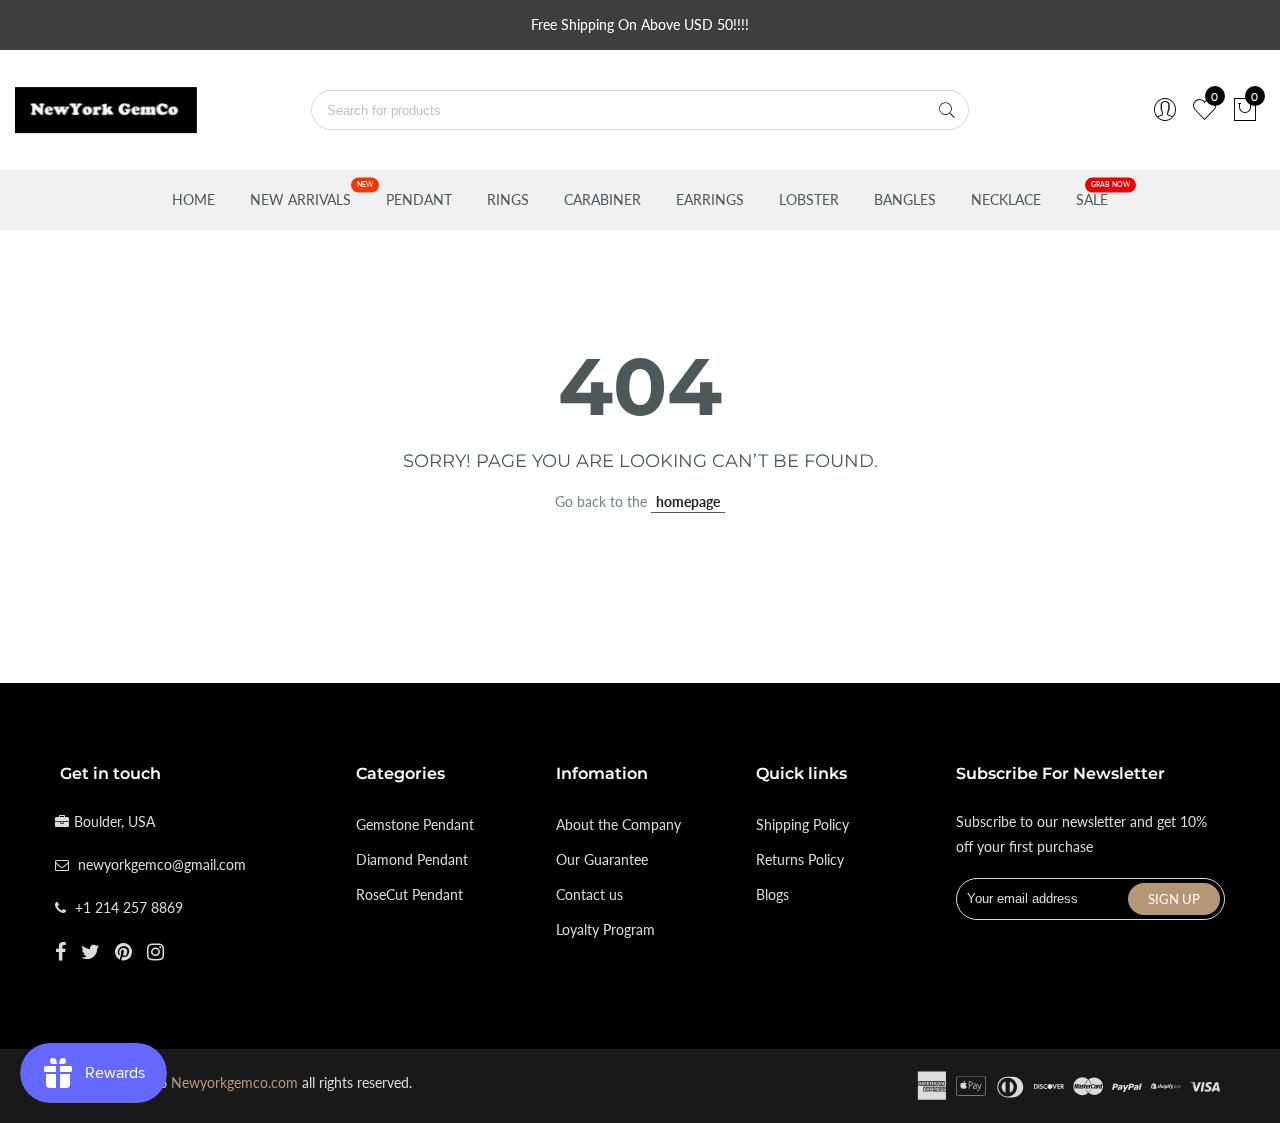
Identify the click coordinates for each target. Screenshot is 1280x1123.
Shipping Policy (802, 824)
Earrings (710, 199)
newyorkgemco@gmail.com (162, 864)
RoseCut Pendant (409, 894)
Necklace (1006, 199)
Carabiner (602, 199)
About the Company (618, 824)
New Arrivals (300, 199)
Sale (1092, 199)
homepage (688, 501)
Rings (508, 199)
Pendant (419, 199)
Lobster (809, 199)
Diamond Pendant (412, 859)
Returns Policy (800, 859)
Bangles (905, 199)
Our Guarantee (602, 859)
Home (193, 199)
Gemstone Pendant (415, 824)
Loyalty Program (605, 929)
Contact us (589, 894)
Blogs (772, 894)
